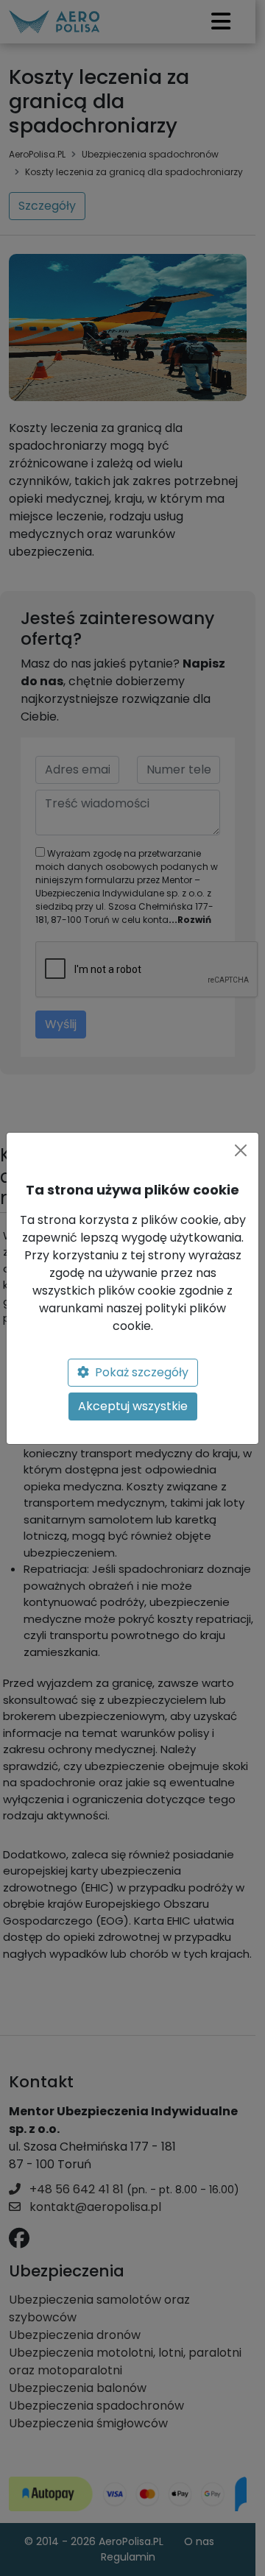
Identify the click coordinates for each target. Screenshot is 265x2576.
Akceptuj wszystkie (133, 1406)
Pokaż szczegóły (142, 1372)
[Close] (241, 1150)
